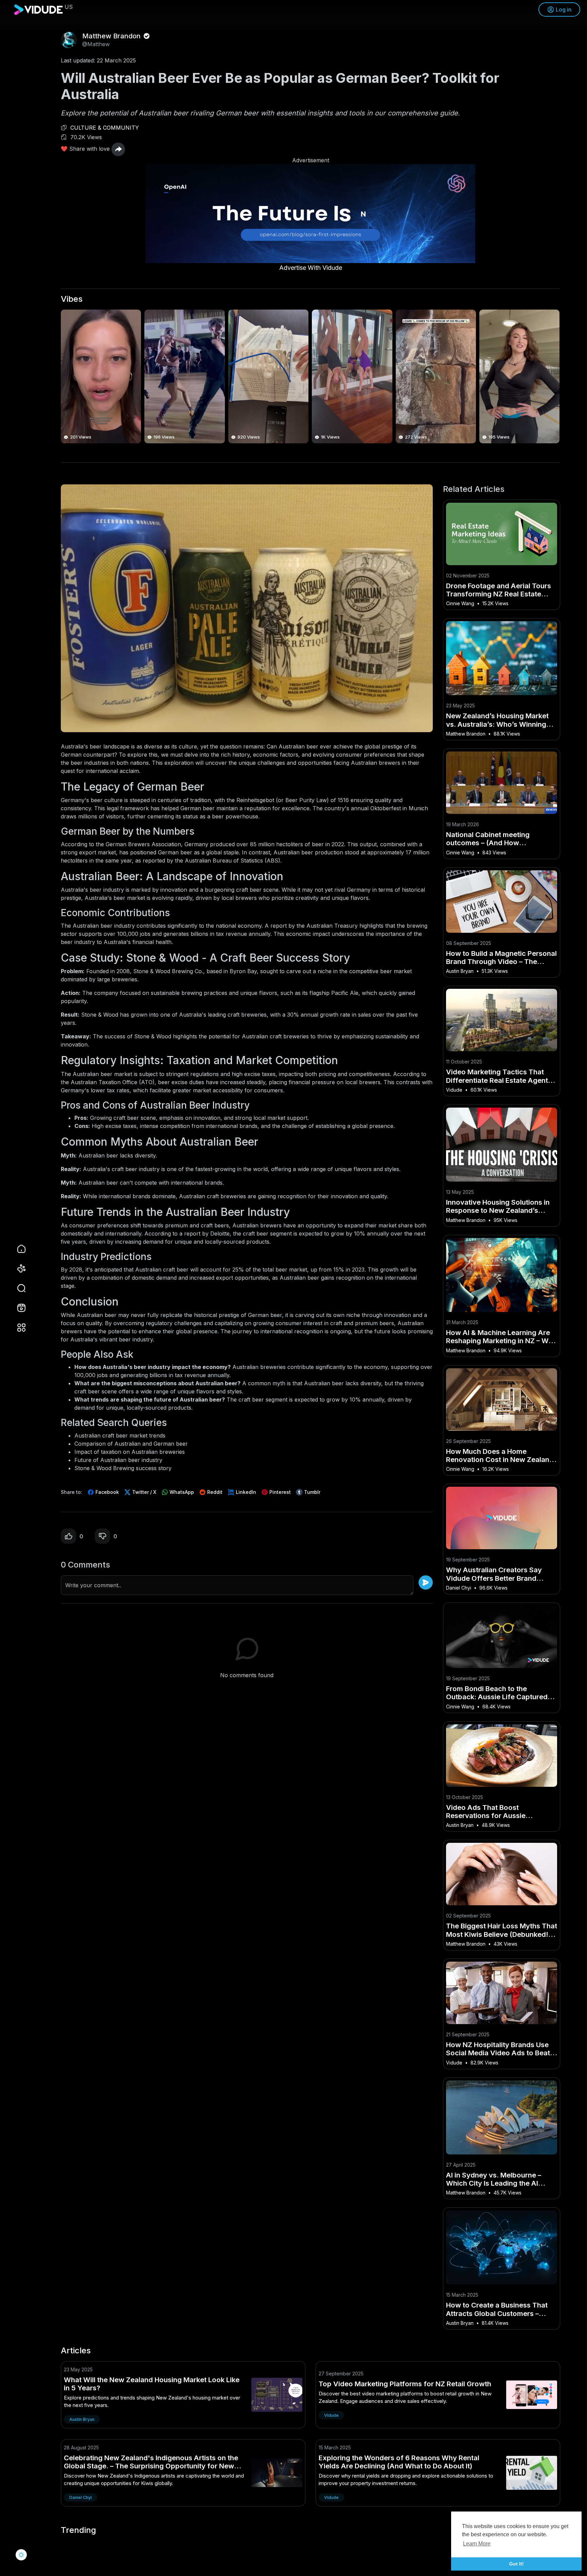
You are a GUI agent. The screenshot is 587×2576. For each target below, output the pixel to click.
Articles (76, 2351)
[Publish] (426, 1582)
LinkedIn (245, 1492)
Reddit (214, 1492)
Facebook (106, 1492)
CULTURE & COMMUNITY (105, 128)
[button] (17, 1288)
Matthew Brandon (112, 36)
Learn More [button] (477, 2544)
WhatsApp (181, 1492)
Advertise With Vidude (311, 268)
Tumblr (312, 1492)
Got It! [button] (517, 2564)
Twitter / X (144, 1492)
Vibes (72, 299)
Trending (78, 2530)
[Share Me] (118, 149)
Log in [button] (564, 10)
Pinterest (279, 1492)
